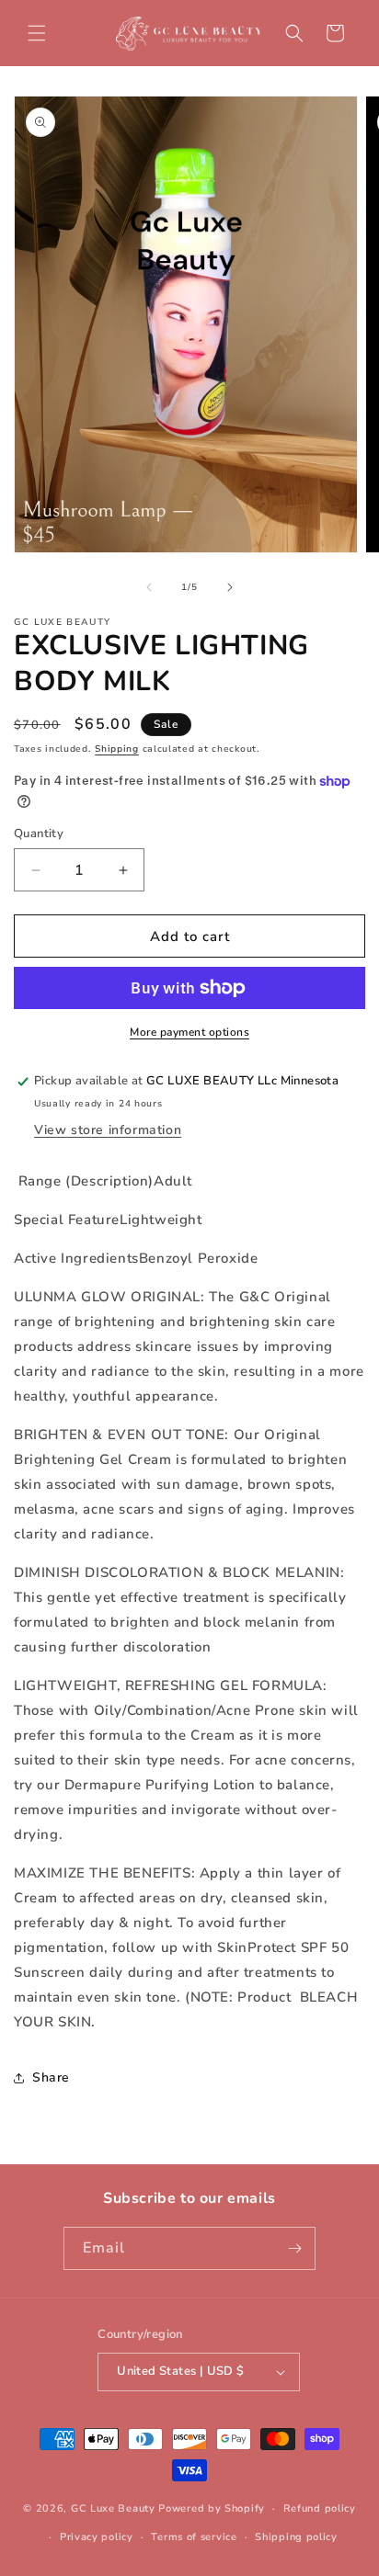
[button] (37, 33)
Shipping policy (296, 2537)
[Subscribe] (294, 2248)
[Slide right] (230, 587)
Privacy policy (97, 2537)
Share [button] (51, 2077)
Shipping (117, 749)
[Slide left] (149, 587)
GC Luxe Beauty (113, 2508)
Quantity (39, 834)
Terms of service (194, 2537)
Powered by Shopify (212, 2508)
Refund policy (320, 2508)
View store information (108, 1130)
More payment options (189, 1032)
